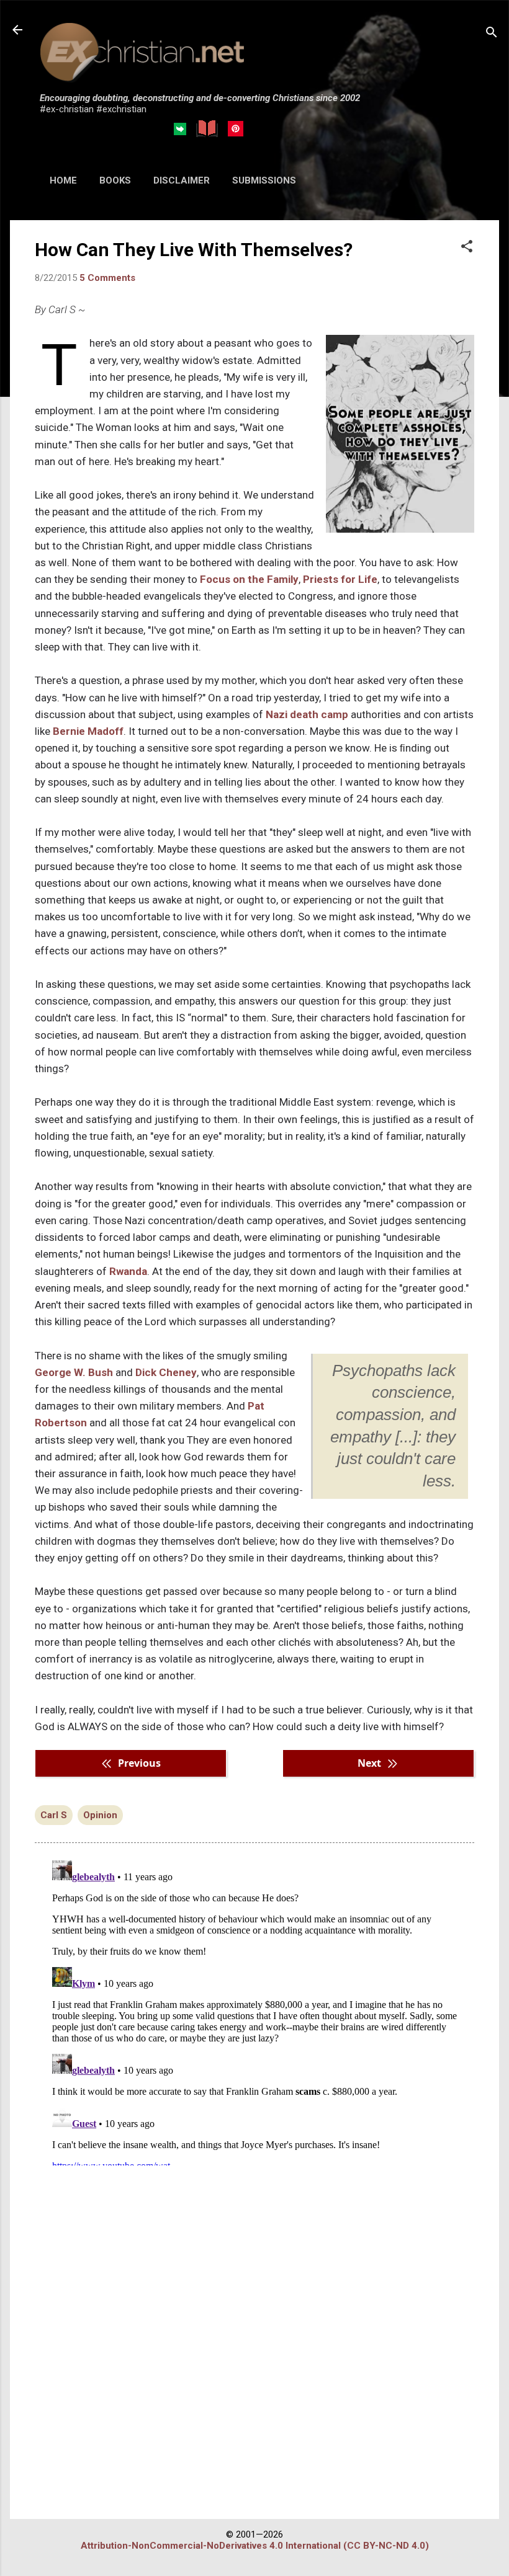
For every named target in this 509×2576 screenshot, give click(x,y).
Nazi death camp (307, 714)
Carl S (54, 1815)
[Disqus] (254, 2010)
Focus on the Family (249, 579)
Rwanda (128, 1271)
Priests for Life (340, 579)
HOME (63, 180)
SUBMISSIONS (264, 180)
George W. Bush (74, 1372)
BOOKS (115, 180)
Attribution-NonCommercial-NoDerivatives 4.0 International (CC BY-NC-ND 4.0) (255, 2546)
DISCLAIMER (182, 180)
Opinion (100, 1815)
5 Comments (107, 278)
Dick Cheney (166, 1372)
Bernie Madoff (88, 731)
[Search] (492, 34)
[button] (467, 247)
